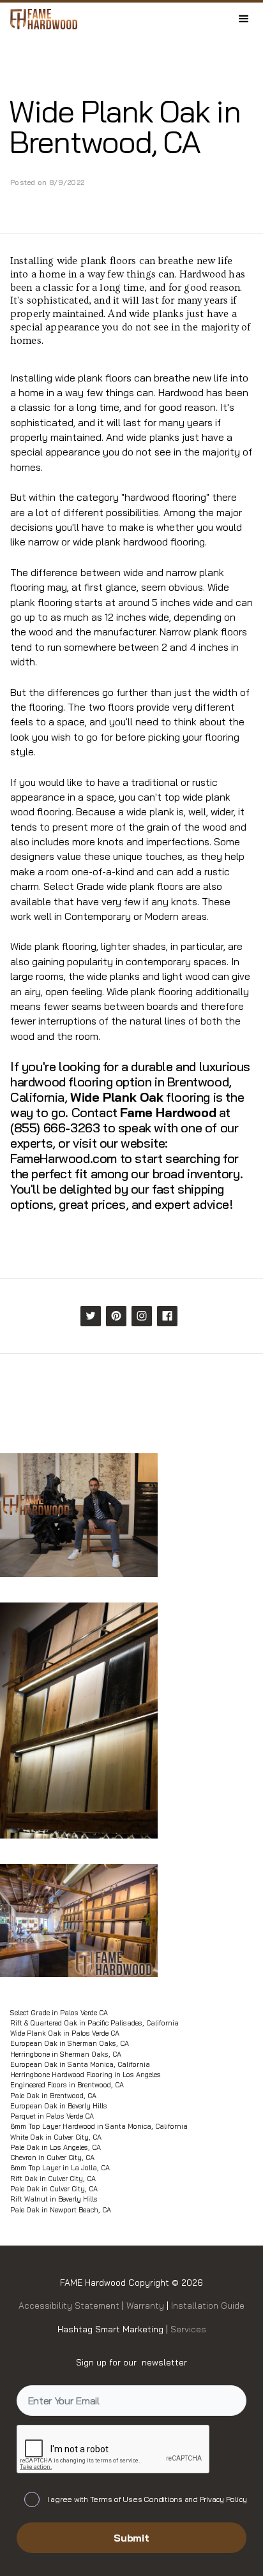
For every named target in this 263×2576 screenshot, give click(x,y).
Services (188, 2329)
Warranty (147, 2305)
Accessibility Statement (70, 2305)
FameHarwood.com (64, 1158)
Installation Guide (207, 2305)
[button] (244, 19)
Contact (94, 1112)
